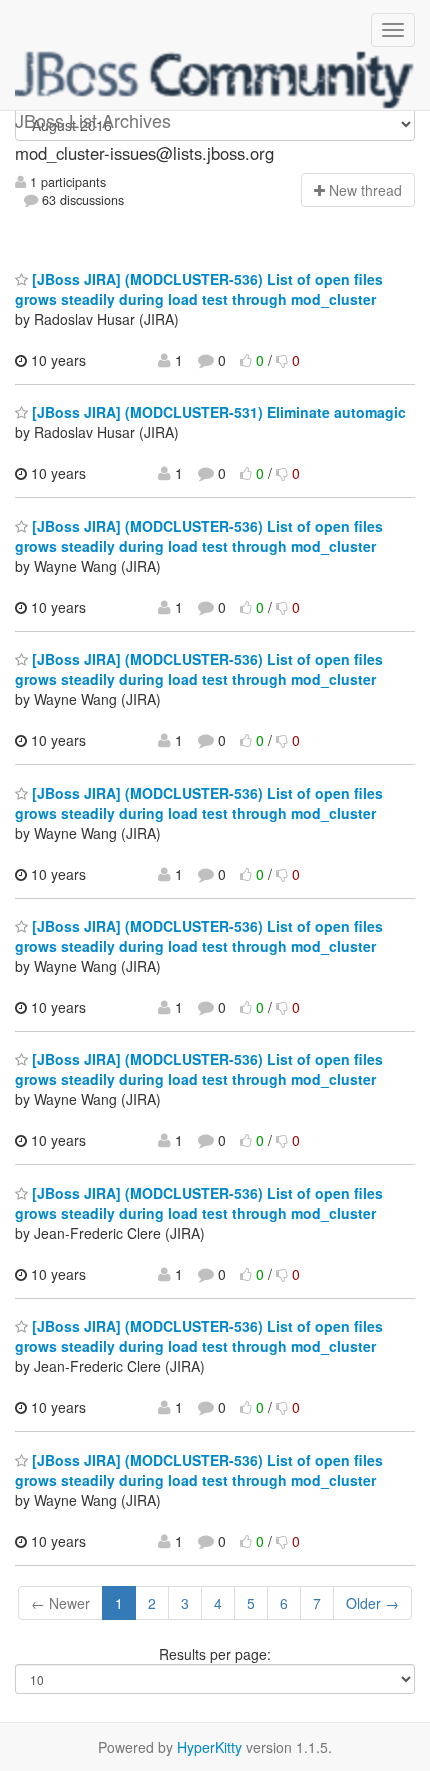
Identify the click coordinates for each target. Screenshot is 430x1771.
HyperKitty (209, 1747)
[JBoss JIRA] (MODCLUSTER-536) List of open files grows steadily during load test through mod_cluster (199, 289)
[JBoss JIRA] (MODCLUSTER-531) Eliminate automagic (217, 412)
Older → (372, 1603)
